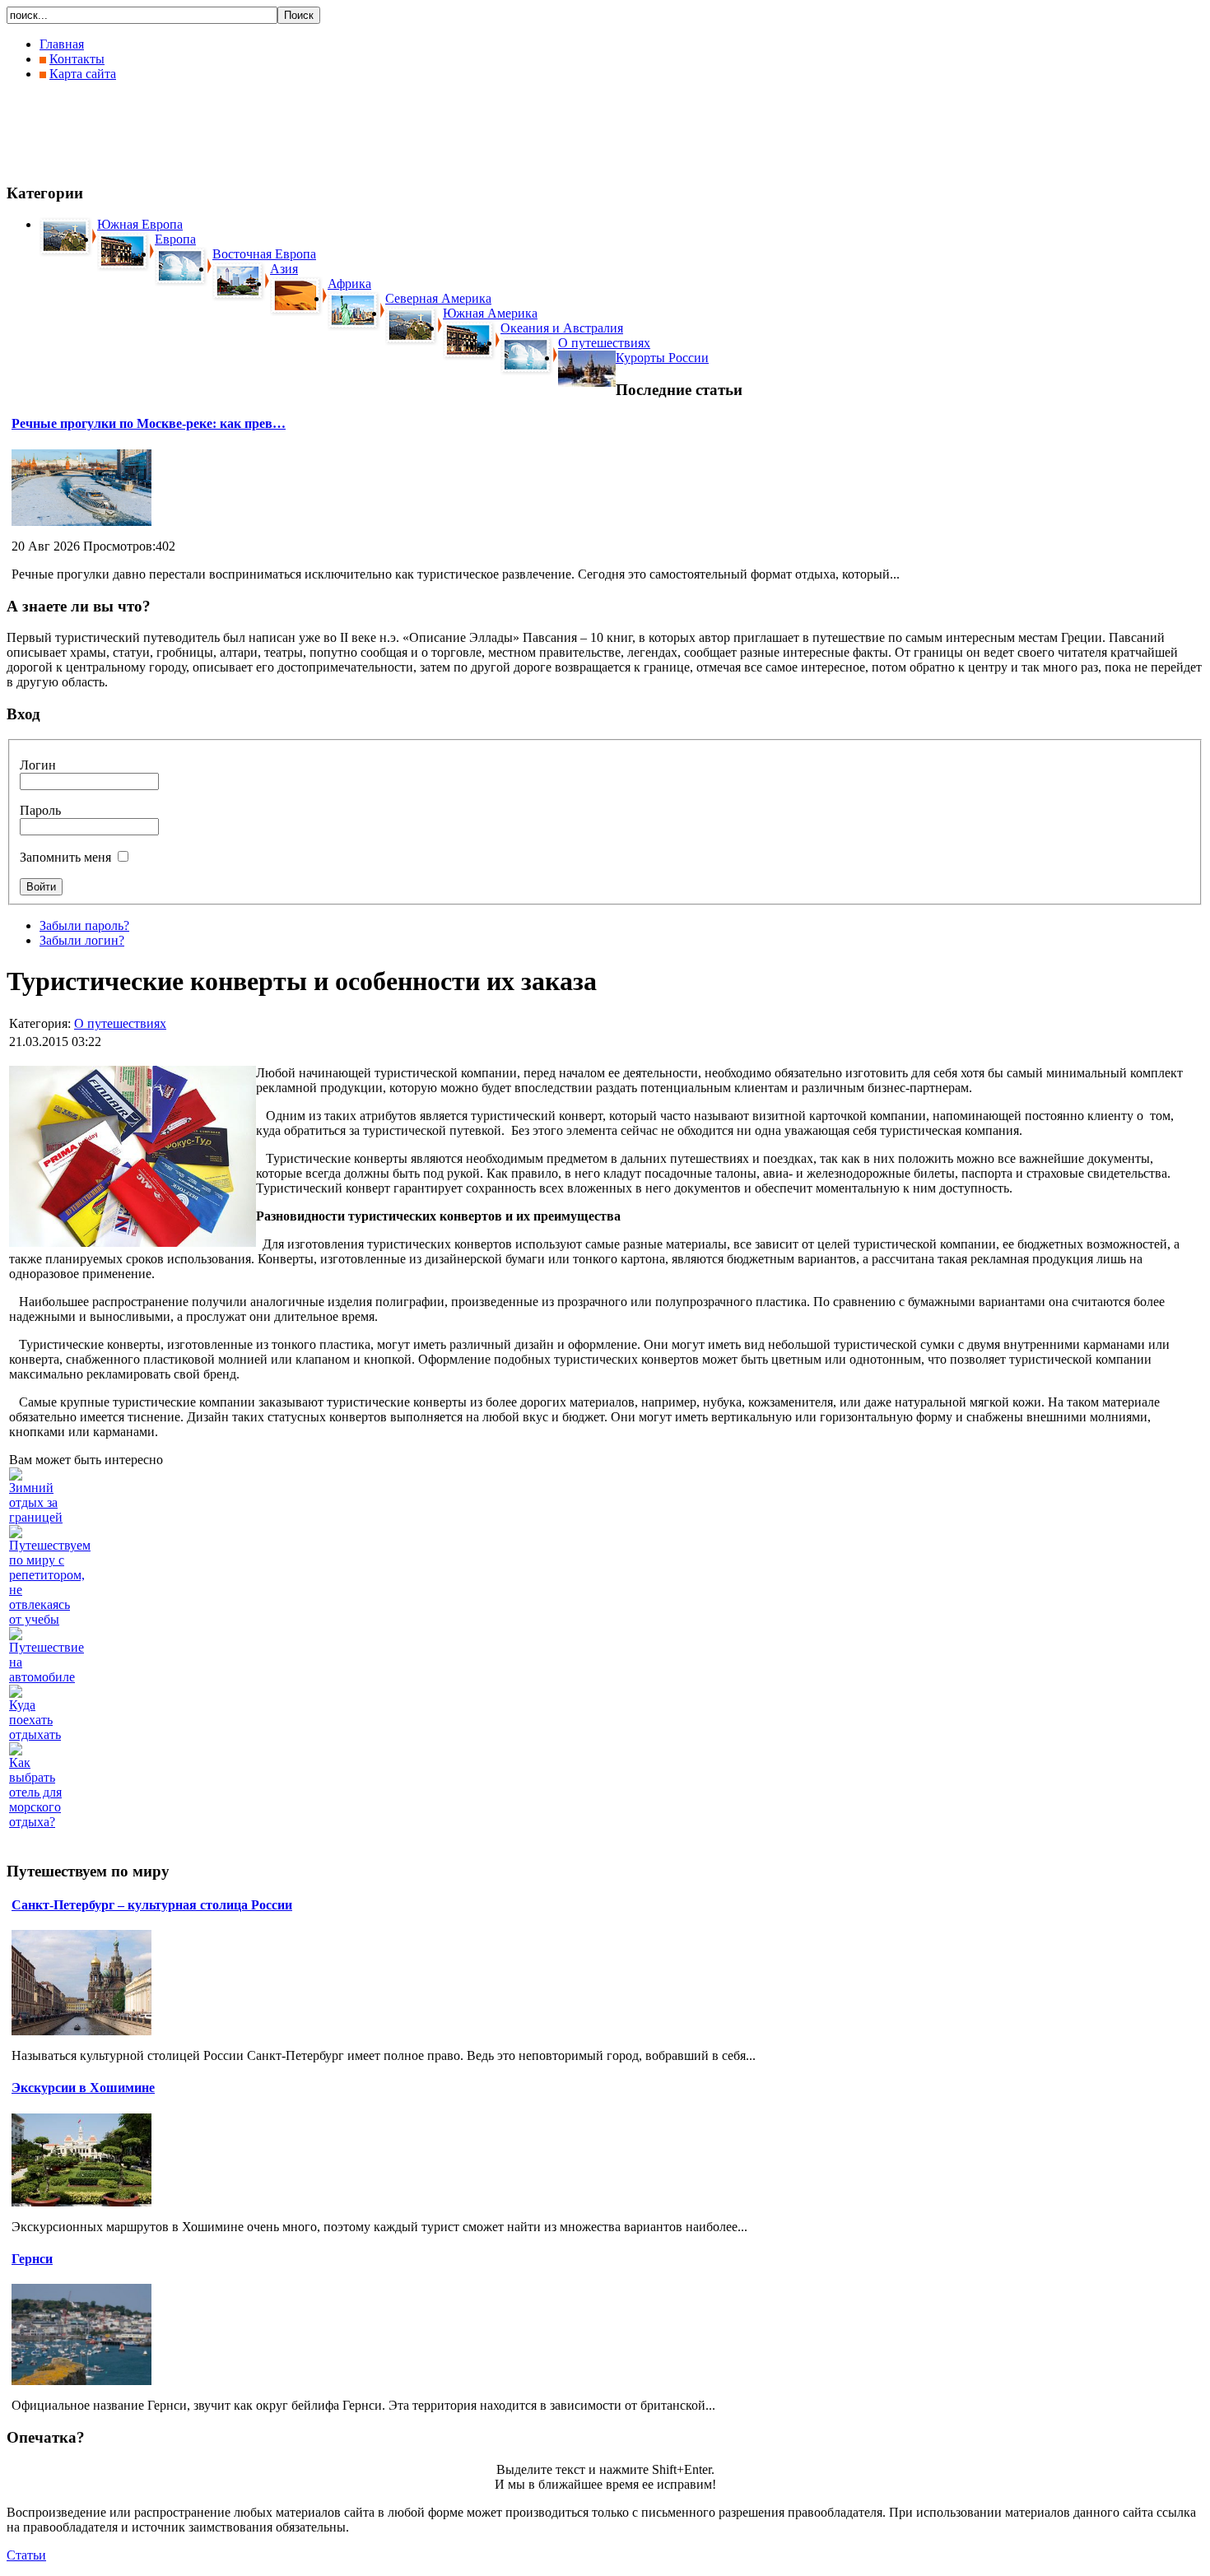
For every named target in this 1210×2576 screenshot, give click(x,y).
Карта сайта (83, 74)
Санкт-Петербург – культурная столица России (152, 1905)
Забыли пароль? (84, 925)
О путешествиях (120, 1023)
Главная (62, 44)
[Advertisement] (306, 132)
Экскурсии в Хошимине (83, 2088)
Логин (38, 765)
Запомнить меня (65, 857)
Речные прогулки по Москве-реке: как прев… (149, 423)
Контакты (77, 59)
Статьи (26, 2555)
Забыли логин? (82, 940)
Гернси (32, 2259)
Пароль (40, 810)
